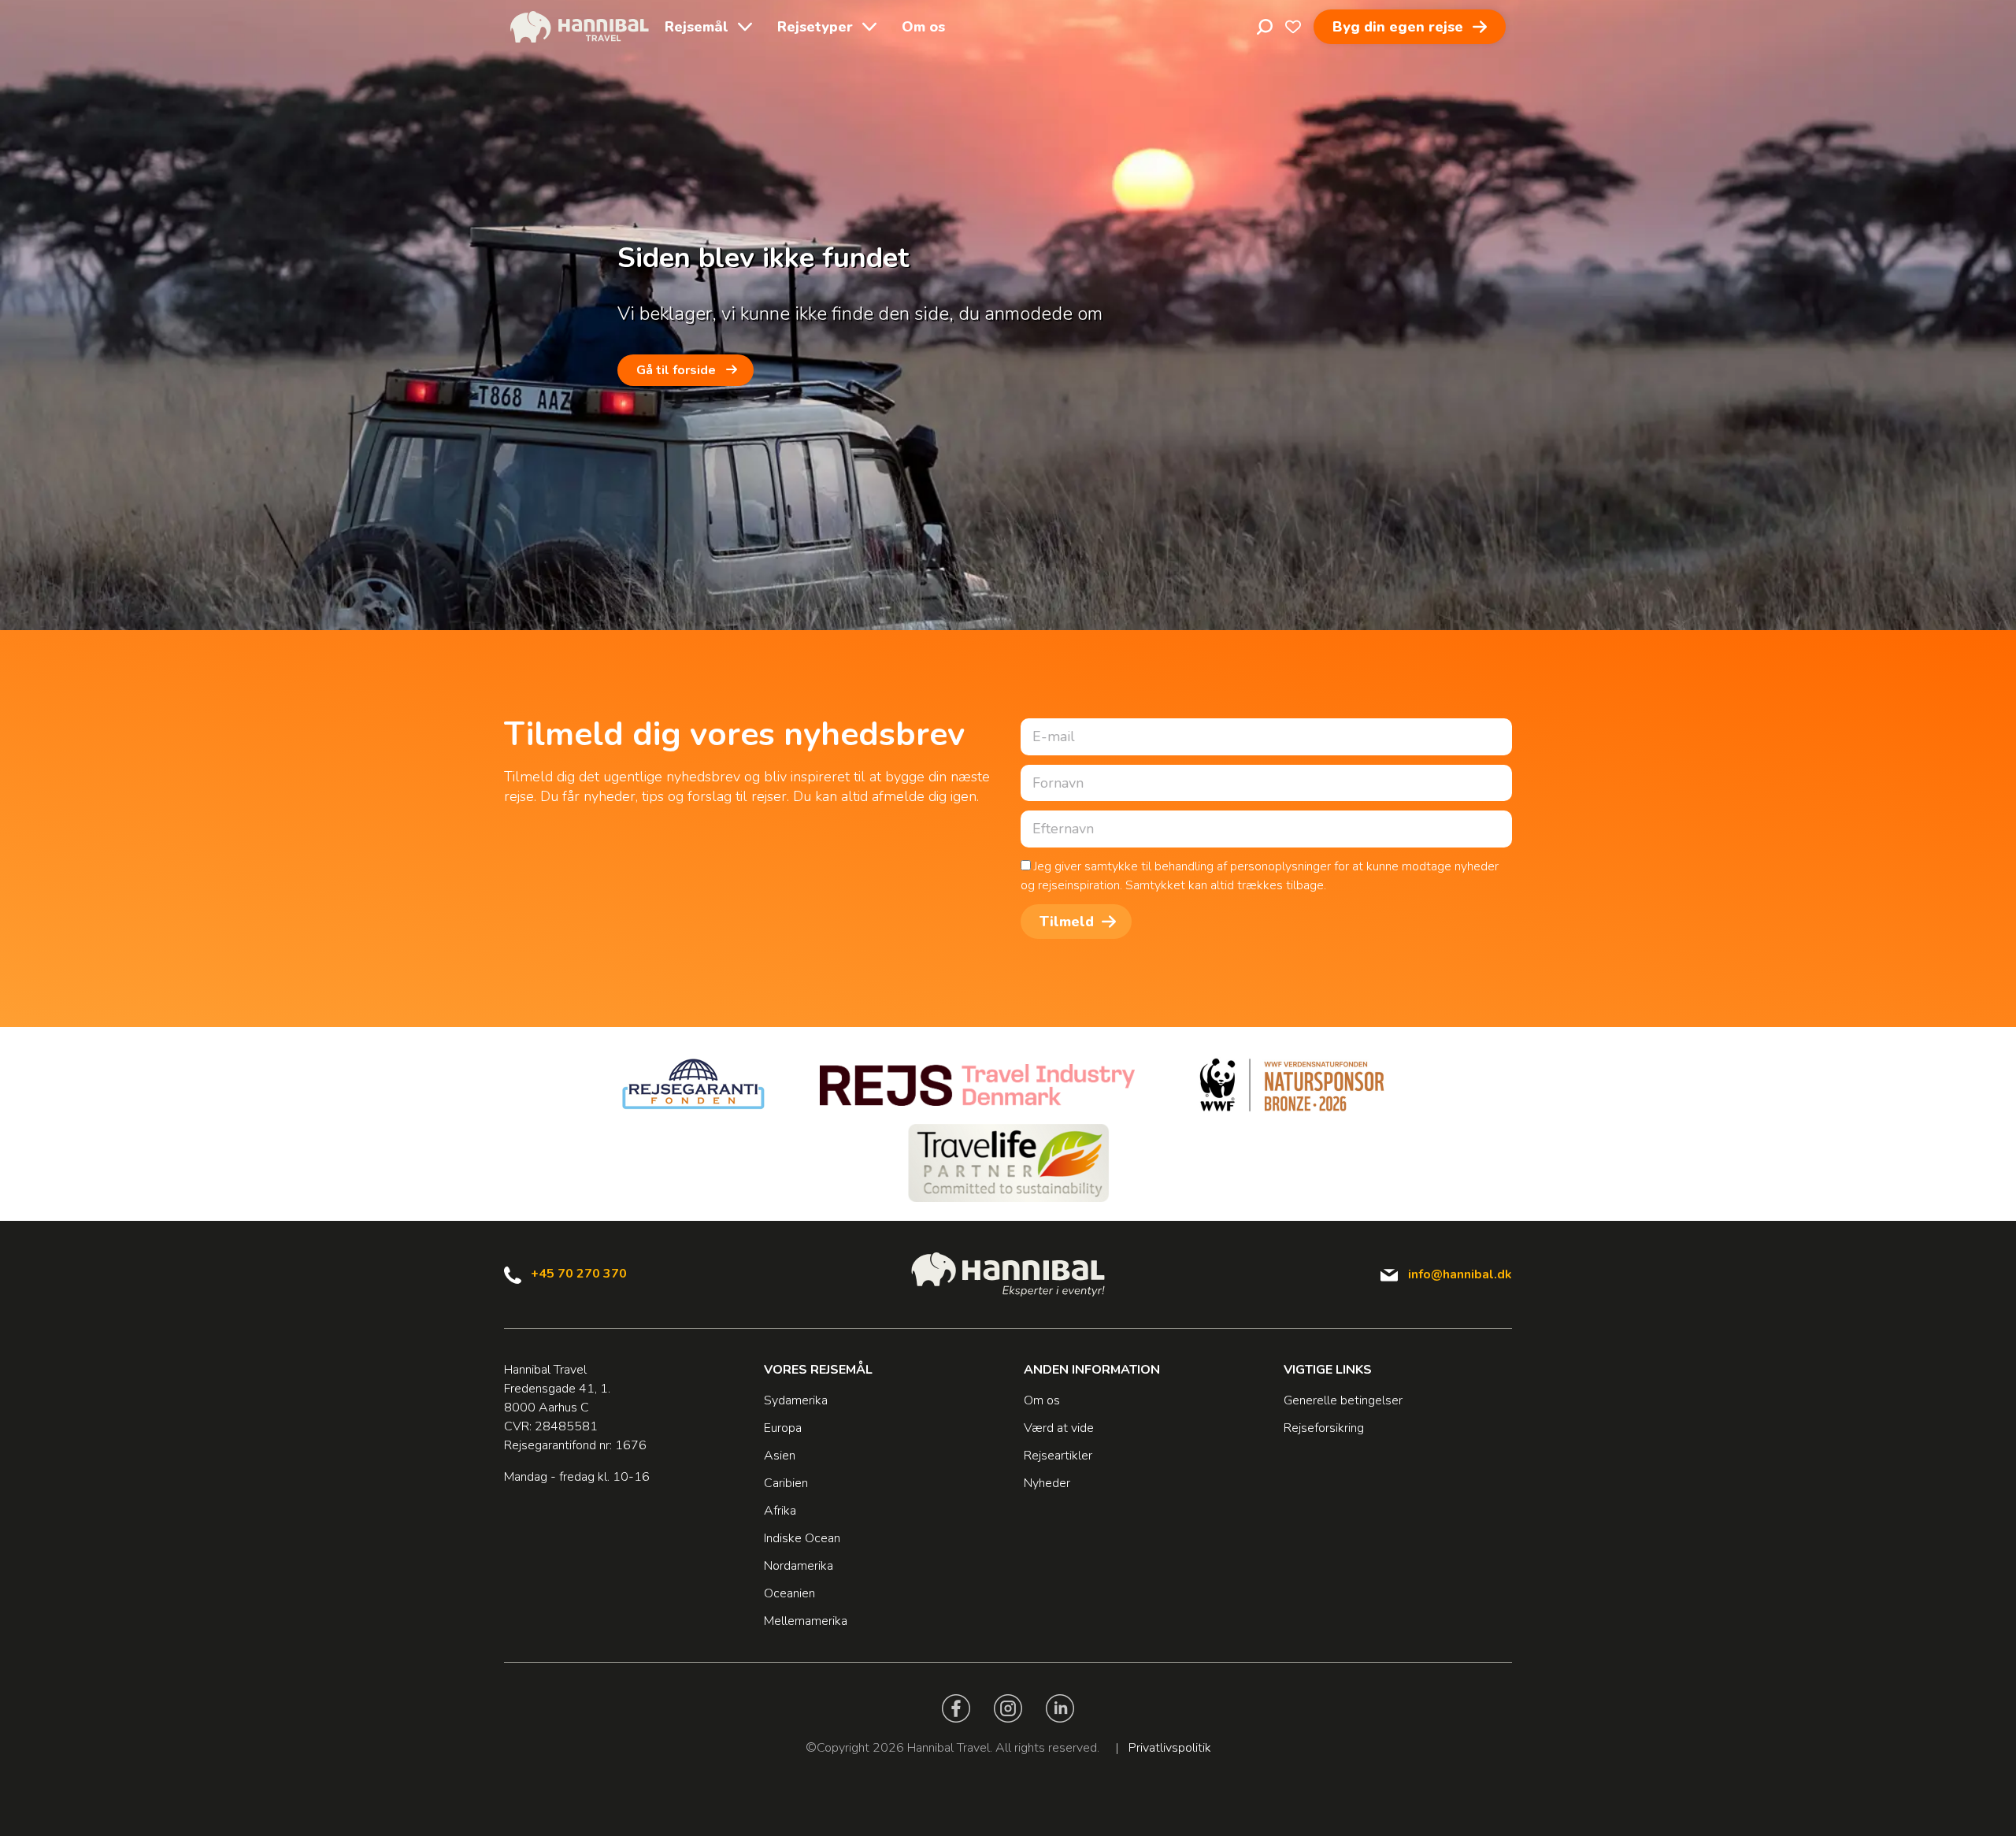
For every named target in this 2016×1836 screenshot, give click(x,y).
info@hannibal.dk (1460, 1274)
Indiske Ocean (802, 1538)
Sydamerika (796, 1400)
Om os (923, 27)
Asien (780, 1456)
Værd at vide (1059, 1428)
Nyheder (1047, 1483)
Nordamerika (799, 1566)
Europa (783, 1428)
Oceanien (789, 1593)
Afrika (780, 1511)
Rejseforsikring (1324, 1428)
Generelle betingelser (1343, 1400)
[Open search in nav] (1265, 27)
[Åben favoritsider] (1293, 27)
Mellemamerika (806, 1621)
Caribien (786, 1483)
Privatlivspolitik (1170, 1748)
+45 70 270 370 (579, 1274)
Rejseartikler (1058, 1456)
